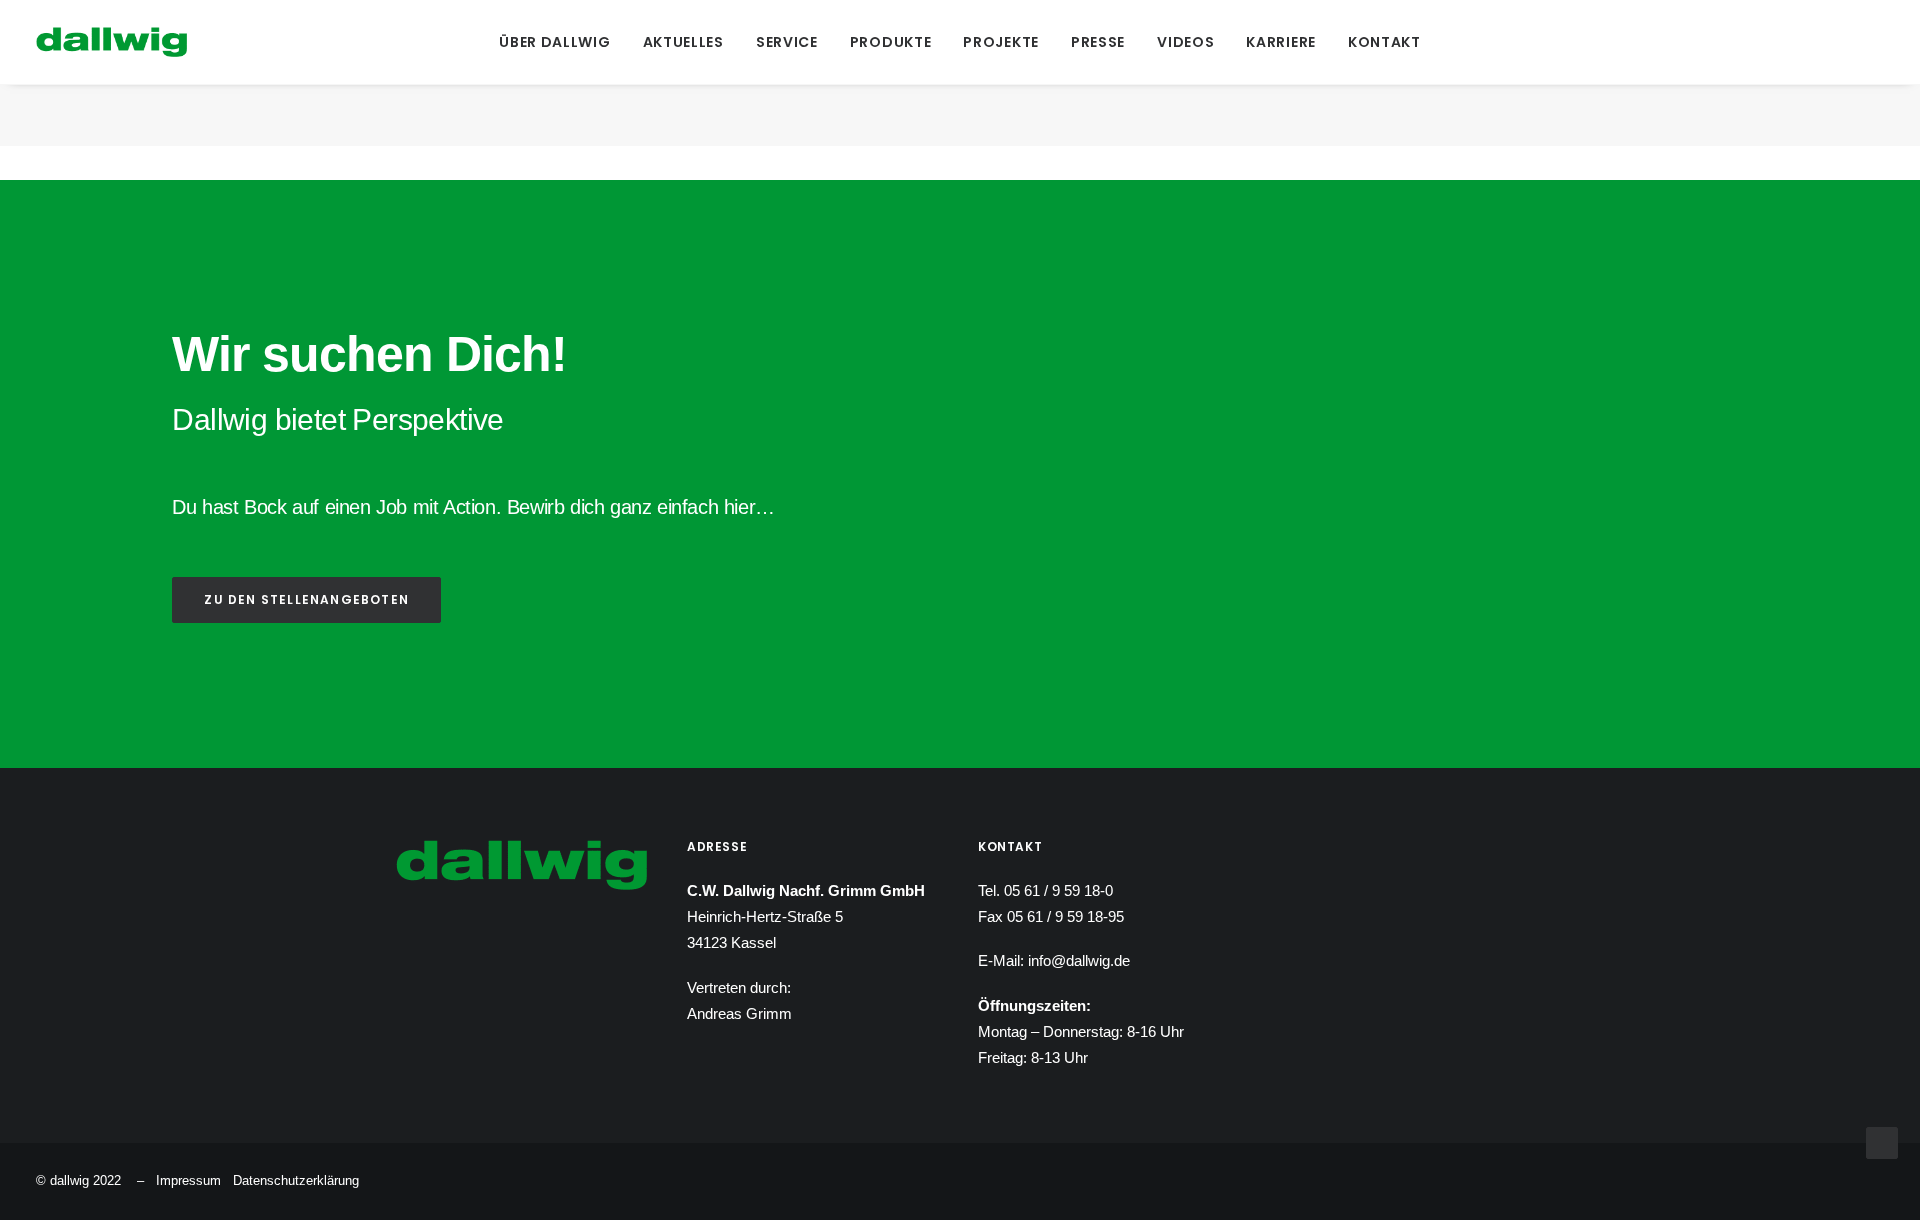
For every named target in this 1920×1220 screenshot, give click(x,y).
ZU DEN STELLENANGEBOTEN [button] (306, 599)
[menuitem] (554, 42)
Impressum (188, 1180)
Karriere (1281, 42)
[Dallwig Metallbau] (111, 42)
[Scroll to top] (1882, 1141)
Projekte (1001, 42)
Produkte (891, 42)
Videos (1185, 42)
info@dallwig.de (1079, 960)
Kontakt (1384, 42)
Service (787, 42)
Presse (1098, 42)
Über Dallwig (554, 42)
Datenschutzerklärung (296, 1180)
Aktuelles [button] (683, 42)
